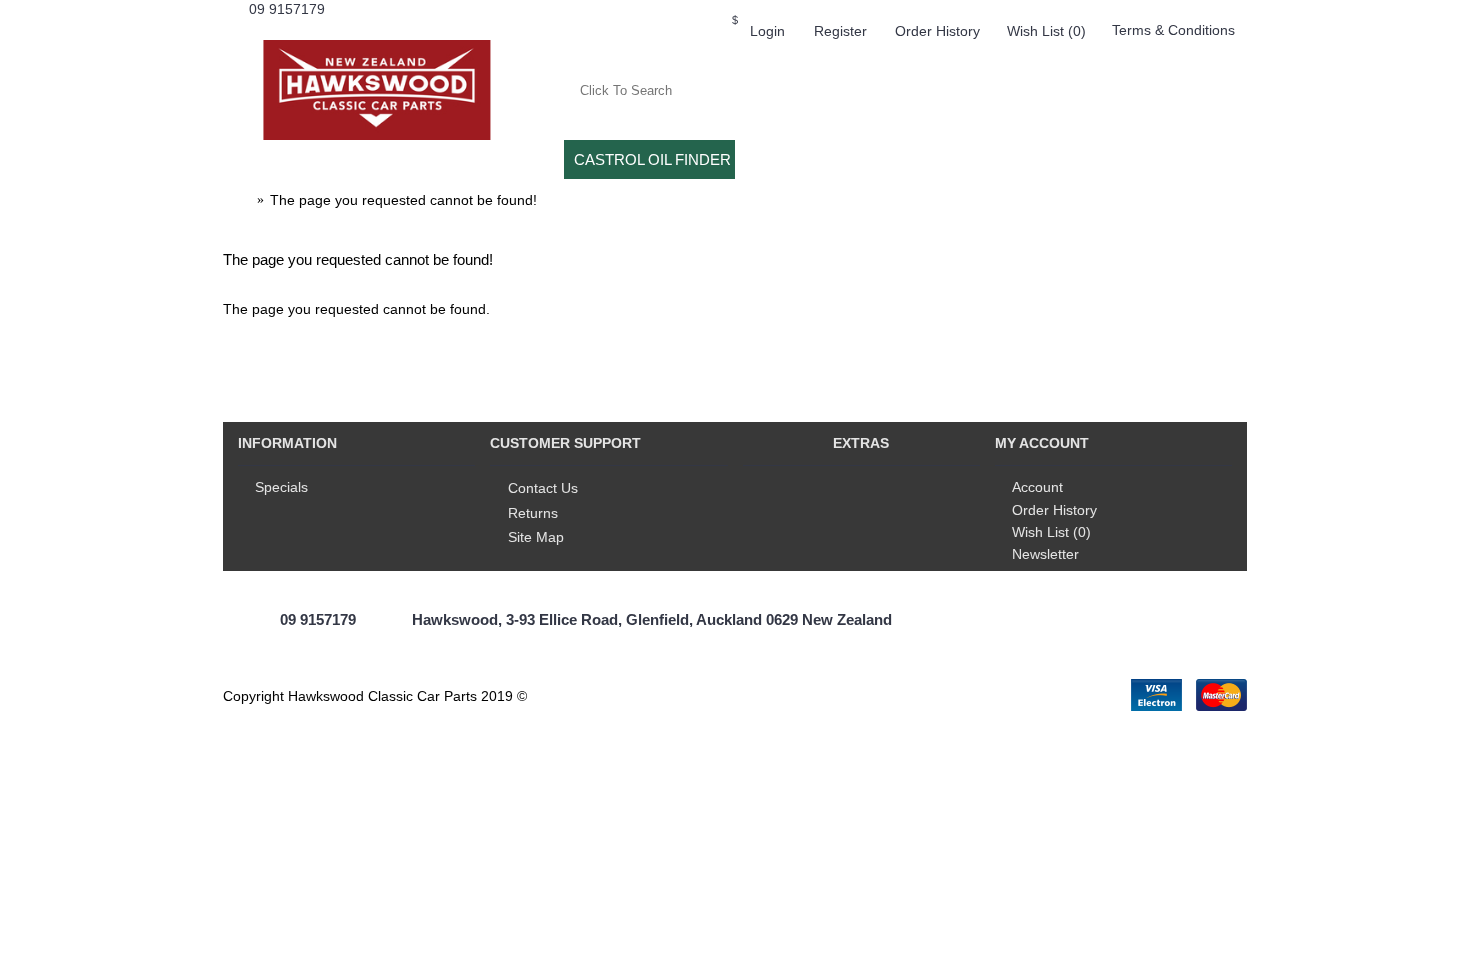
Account (1037, 487)
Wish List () (1051, 532)
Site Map (536, 537)
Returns (533, 513)
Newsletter (1045, 554)
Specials (281, 487)
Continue (1206, 371)
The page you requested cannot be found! (403, 200)
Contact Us (543, 488)
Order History (1054, 510)
